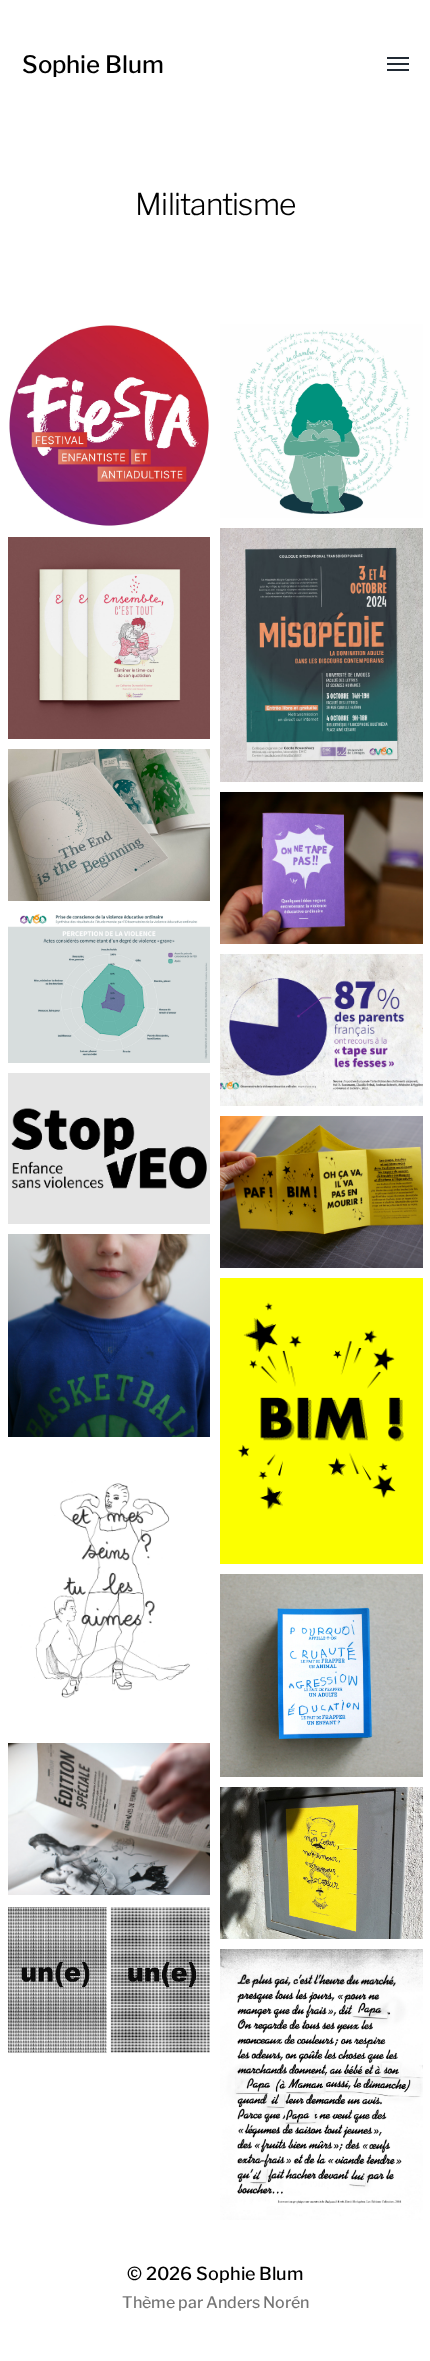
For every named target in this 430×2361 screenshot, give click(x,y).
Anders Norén (257, 2302)
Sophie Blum (93, 64)
